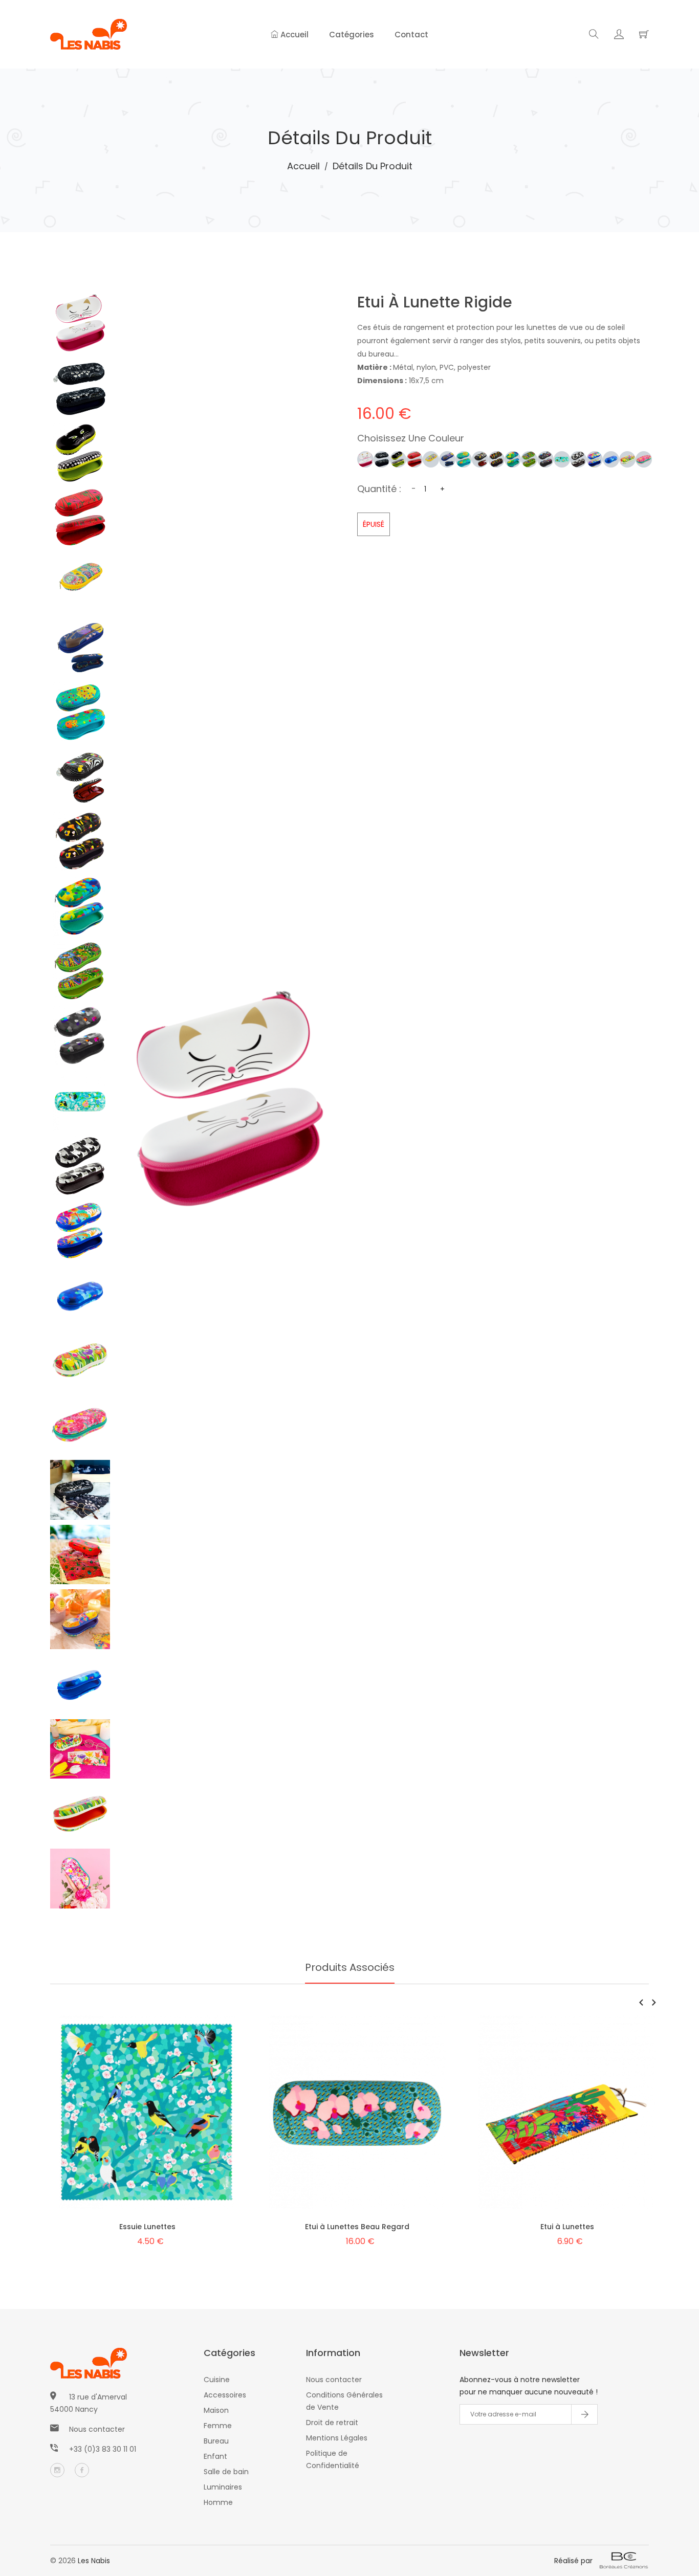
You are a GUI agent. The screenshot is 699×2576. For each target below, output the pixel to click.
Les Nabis (94, 2561)
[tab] (80, 324)
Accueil (293, 35)
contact (411, 35)
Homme (218, 2502)
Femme (218, 2426)
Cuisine (217, 2380)
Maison (216, 2410)
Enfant (215, 2456)
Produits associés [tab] (350, 1967)
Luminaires (223, 2487)
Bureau (216, 2441)
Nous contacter (97, 2429)
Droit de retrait (332, 2423)
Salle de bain (226, 2472)
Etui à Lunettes (567, 2227)
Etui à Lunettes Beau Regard (357, 2227)
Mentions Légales (337, 2438)
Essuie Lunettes (147, 2227)
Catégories (352, 35)
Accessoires (225, 2395)
